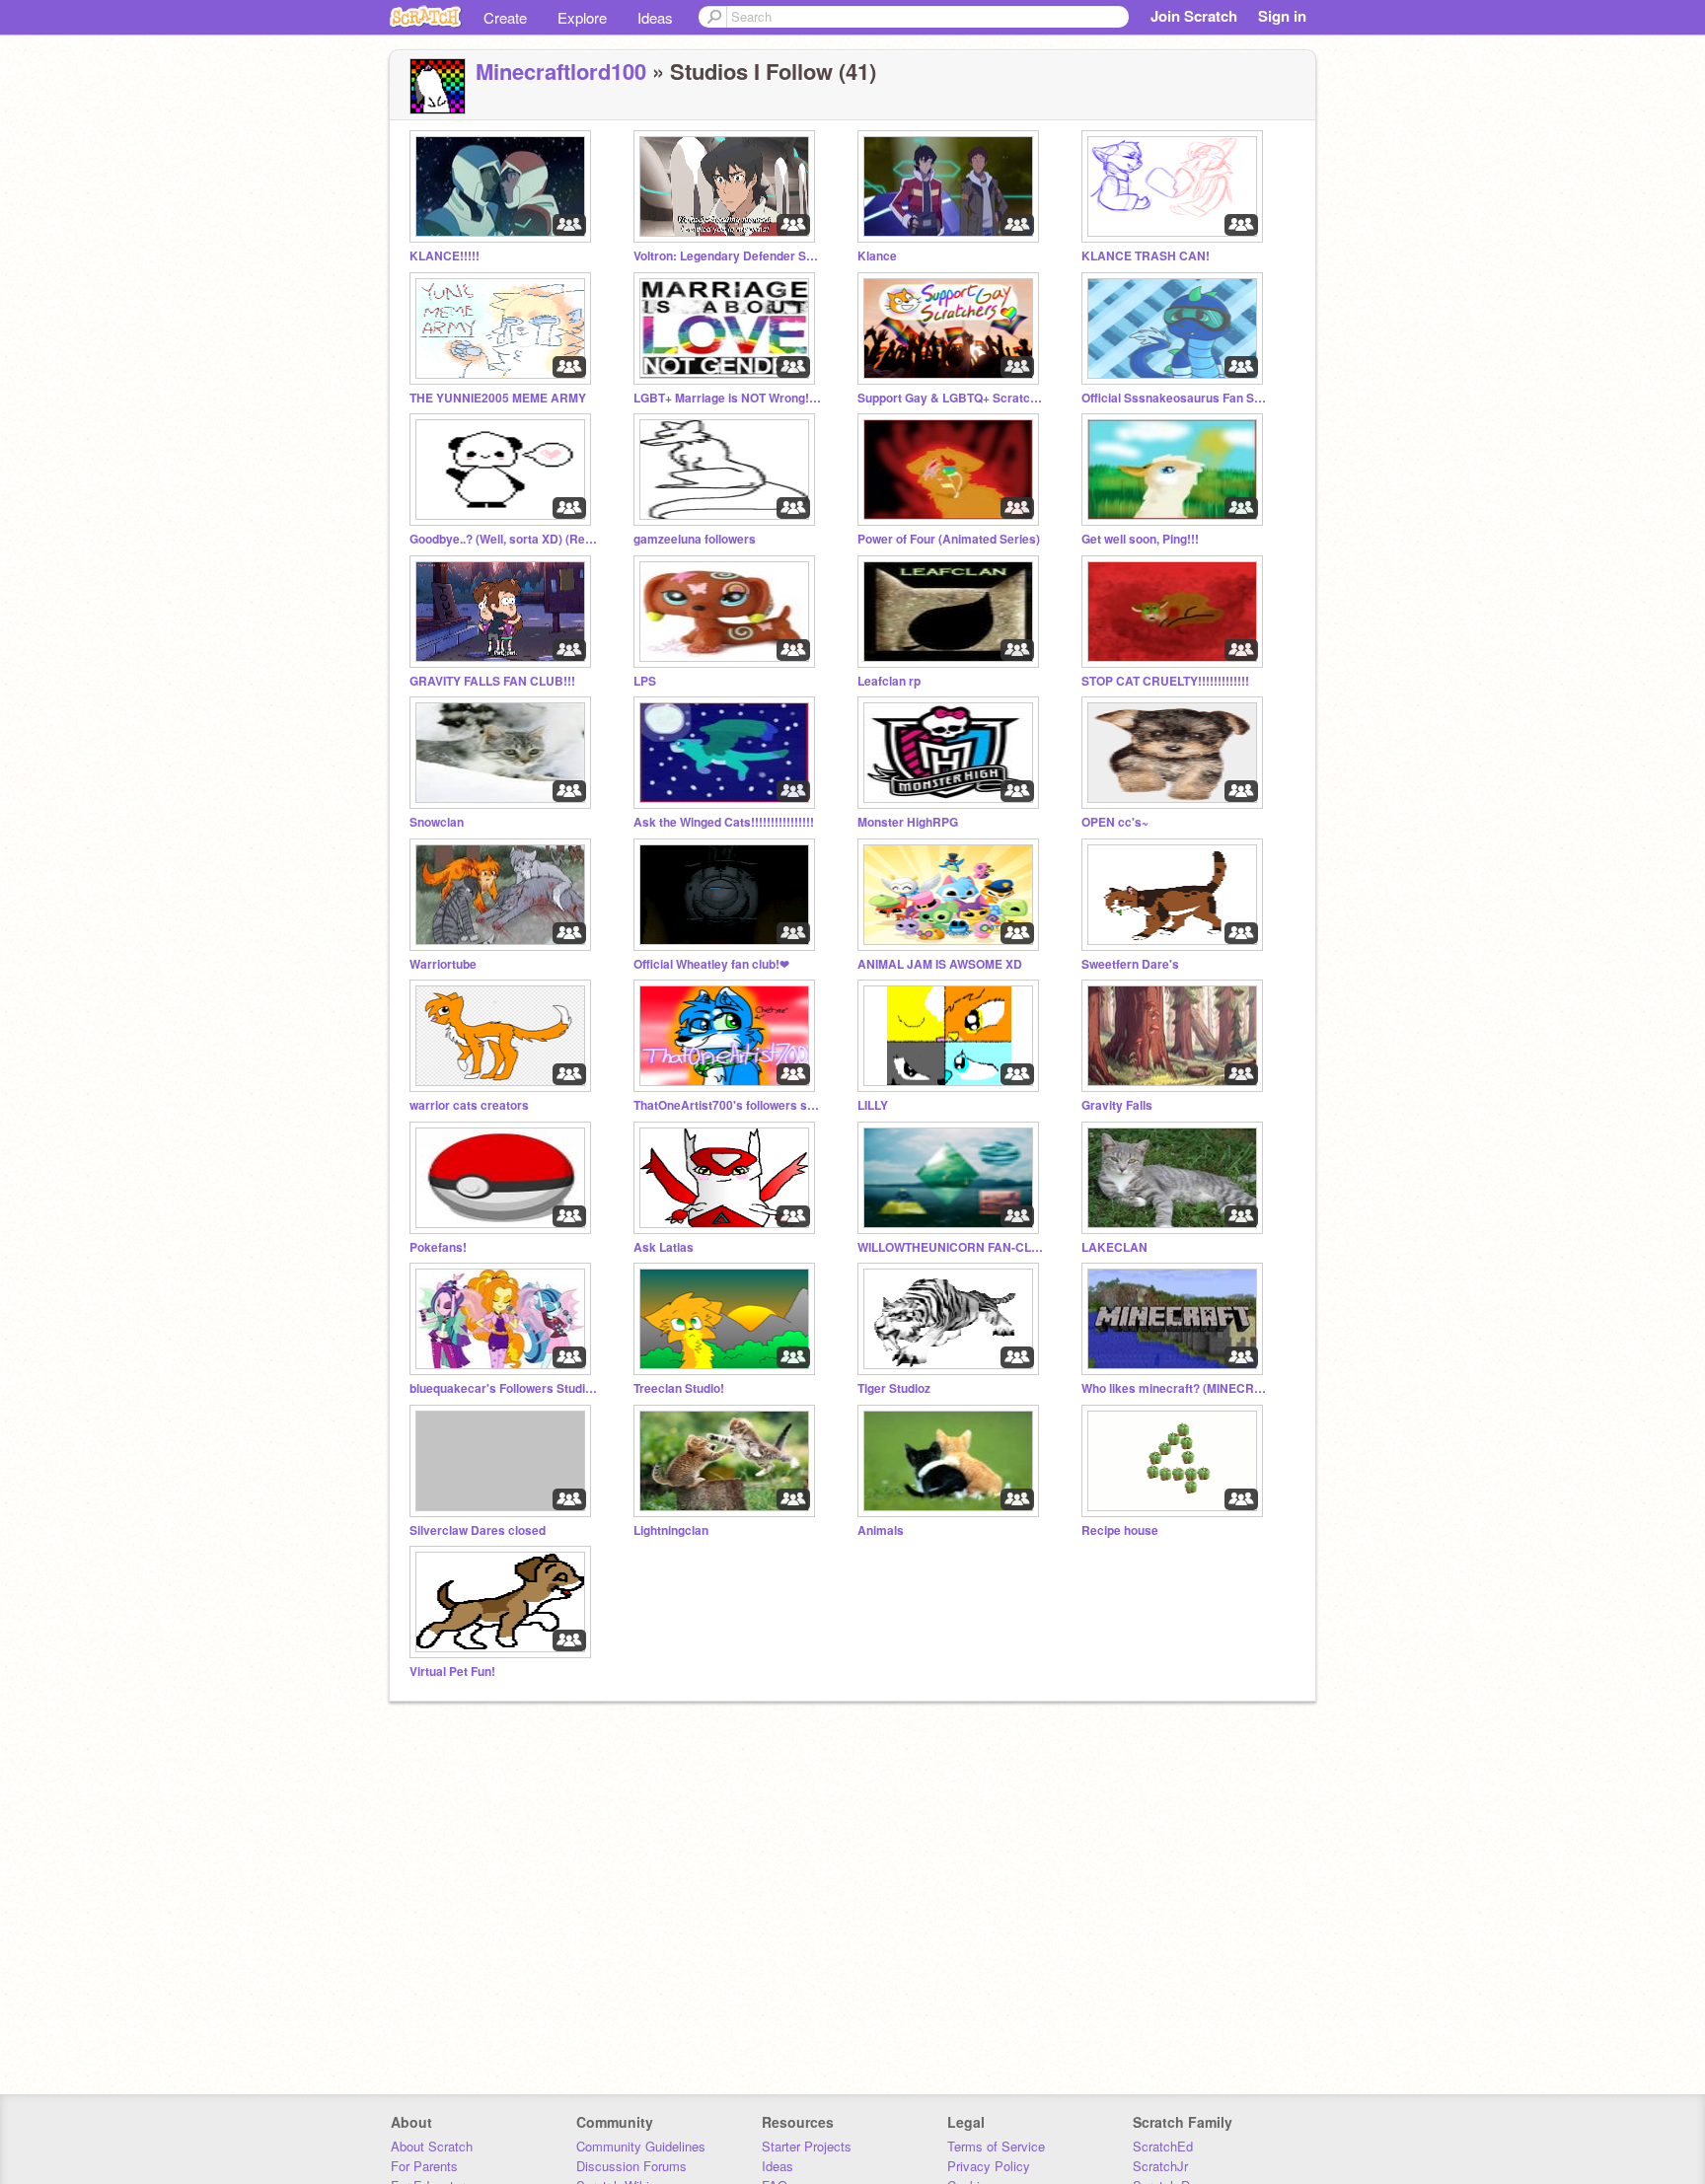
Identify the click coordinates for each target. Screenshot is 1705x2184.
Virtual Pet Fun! (452, 1672)
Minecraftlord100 (561, 71)
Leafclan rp (889, 681)
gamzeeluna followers (695, 539)
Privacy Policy (989, 2166)
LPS (645, 681)
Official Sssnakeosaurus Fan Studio (1175, 398)
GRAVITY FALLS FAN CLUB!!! (492, 681)
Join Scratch (1194, 16)
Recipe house (1120, 1530)
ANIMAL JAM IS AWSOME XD (940, 964)
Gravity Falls (1117, 1105)
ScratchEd (1163, 2146)
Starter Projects (807, 2146)
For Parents (424, 2166)
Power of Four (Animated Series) (949, 539)
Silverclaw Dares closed (478, 1530)
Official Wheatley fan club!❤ (711, 964)
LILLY (873, 1105)
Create (505, 17)
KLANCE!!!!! (445, 256)
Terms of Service (996, 2146)
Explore (582, 17)
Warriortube (443, 964)
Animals (881, 1530)
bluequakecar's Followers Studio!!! (503, 1388)
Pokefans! (438, 1247)
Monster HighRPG (908, 822)
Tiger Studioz (894, 1388)
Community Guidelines (641, 2146)
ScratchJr (1160, 2166)
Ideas (655, 17)
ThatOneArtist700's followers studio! (727, 1105)
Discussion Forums (631, 2166)
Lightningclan (671, 1530)
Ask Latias (664, 1247)
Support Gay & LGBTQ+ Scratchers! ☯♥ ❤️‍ (951, 398)
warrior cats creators (469, 1105)
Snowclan (437, 822)
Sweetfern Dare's (1130, 964)
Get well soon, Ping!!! (1140, 539)
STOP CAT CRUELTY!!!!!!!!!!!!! (1165, 681)
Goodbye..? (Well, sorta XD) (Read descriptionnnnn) (503, 539)
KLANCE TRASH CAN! (1146, 256)
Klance (877, 256)
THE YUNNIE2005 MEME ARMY (498, 398)
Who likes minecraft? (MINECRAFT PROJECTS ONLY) (1175, 1388)
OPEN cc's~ (1115, 822)
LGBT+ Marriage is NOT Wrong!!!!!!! (727, 398)
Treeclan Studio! (679, 1388)
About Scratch (432, 2146)
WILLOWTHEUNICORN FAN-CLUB (951, 1247)
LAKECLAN (1114, 1247)
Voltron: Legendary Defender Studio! (727, 256)
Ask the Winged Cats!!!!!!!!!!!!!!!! (724, 822)
